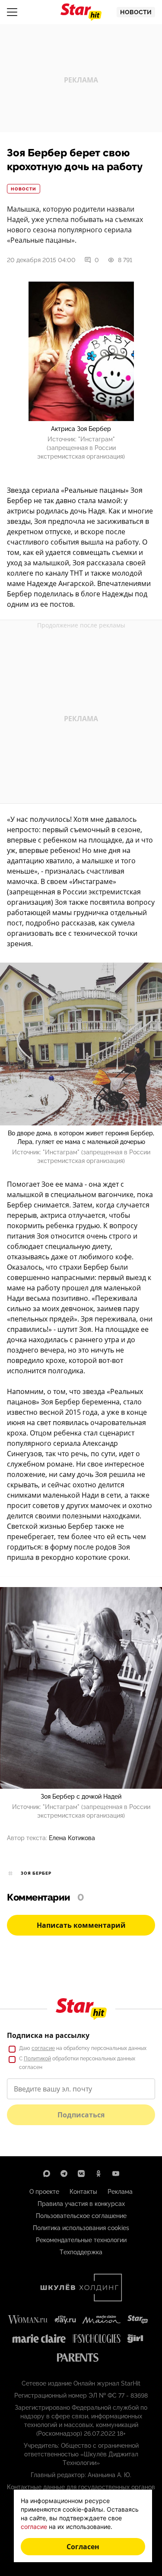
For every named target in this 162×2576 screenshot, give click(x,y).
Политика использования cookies (81, 2228)
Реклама (120, 2192)
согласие (43, 2048)
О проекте (44, 2192)
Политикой (37, 2059)
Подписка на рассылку (48, 2035)
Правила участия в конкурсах (81, 2204)
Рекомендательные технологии (81, 2240)
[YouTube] (116, 2174)
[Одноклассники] (98, 2174)
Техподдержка (81, 2252)
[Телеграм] (64, 2174)
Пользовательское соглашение (81, 2216)
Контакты (83, 2192)
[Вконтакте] (81, 2174)
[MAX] (47, 2174)
